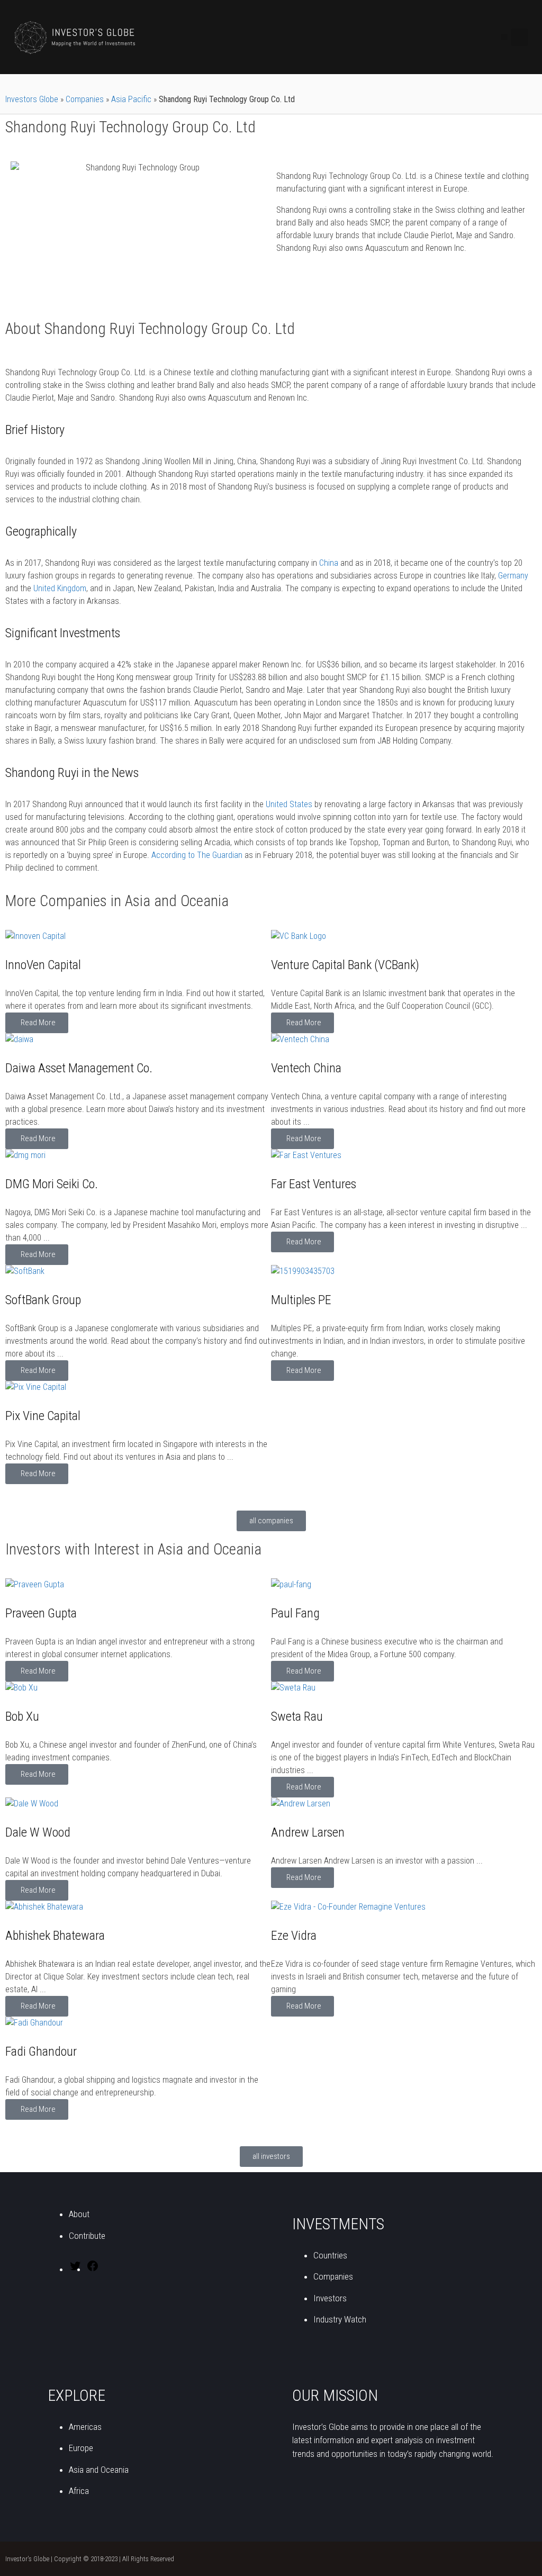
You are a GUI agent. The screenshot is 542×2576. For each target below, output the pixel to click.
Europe (81, 2448)
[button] (505, 37)
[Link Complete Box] (138, 982)
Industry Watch (340, 2319)
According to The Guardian (197, 855)
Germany (513, 576)
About (79, 2214)
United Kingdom (60, 588)
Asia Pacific (131, 99)
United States (289, 804)
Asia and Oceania (99, 2470)
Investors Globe (32, 99)
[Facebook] (93, 2269)
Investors (330, 2298)
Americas (85, 2427)
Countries (330, 2255)
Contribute (87, 2236)
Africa (79, 2491)
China (329, 563)
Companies (85, 99)
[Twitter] (75, 2269)
